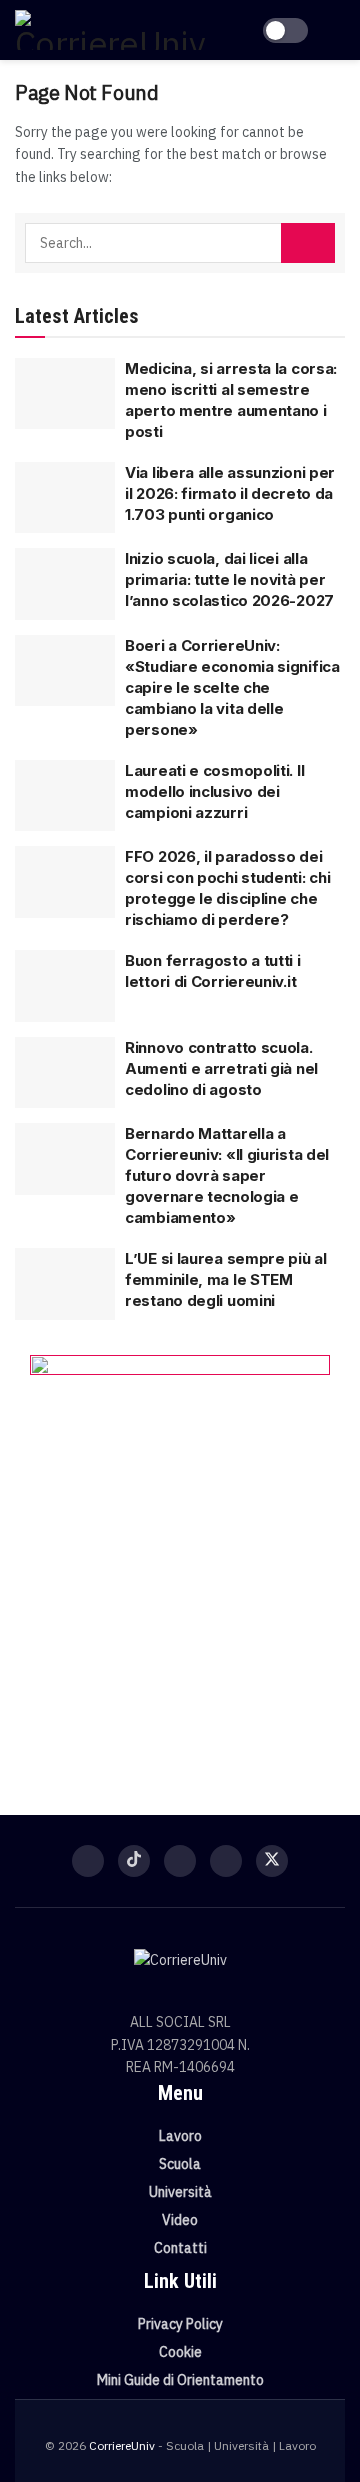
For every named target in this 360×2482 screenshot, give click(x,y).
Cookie (180, 2352)
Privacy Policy (180, 2324)
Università (180, 2192)
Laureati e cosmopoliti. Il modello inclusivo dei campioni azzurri (214, 791)
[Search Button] (308, 243)
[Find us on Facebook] (88, 1861)
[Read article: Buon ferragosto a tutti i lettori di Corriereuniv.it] (65, 986)
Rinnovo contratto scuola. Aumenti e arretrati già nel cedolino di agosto (221, 1068)
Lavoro (180, 2136)
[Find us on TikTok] (134, 1861)
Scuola (180, 2164)
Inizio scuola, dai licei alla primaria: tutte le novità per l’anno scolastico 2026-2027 (229, 579)
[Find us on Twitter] (272, 1861)
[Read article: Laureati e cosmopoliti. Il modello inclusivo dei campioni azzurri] (65, 796)
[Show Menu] (336, 30)
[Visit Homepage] (110, 30)
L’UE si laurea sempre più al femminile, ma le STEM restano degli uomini (226, 1279)
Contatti (180, 2248)
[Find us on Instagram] (180, 1861)
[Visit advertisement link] (180, 1555)
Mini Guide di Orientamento (180, 2380)
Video (180, 2220)
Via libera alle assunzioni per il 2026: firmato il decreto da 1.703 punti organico (230, 493)
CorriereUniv (122, 2445)
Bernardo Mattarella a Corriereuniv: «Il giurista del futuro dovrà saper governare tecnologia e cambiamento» (227, 1175)
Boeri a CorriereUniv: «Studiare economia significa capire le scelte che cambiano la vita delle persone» (232, 687)
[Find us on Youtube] (226, 1861)
